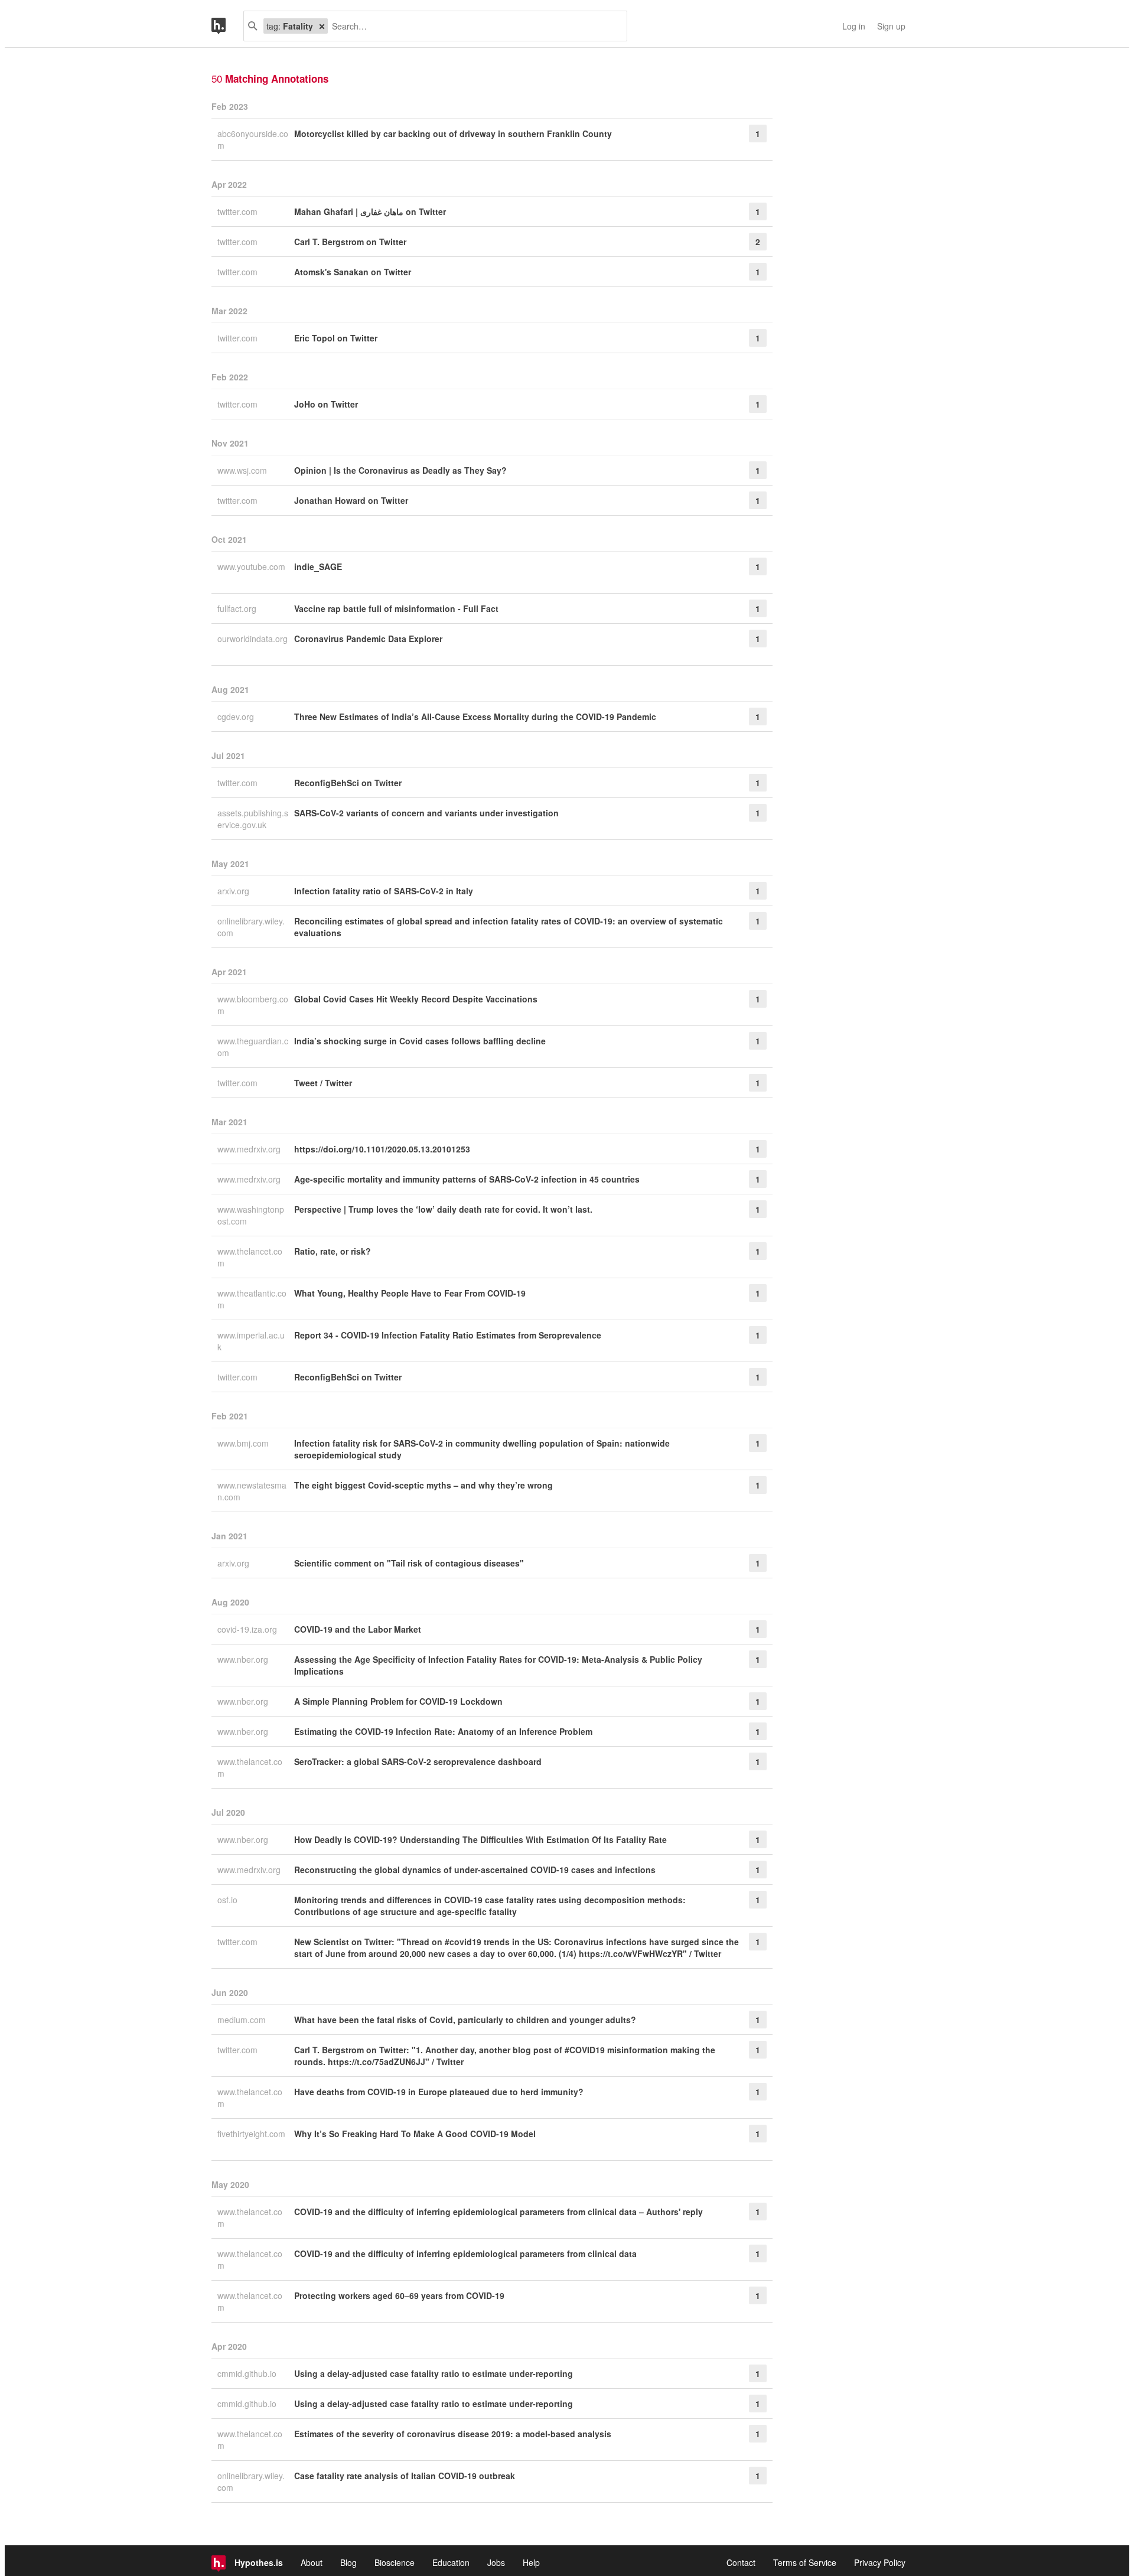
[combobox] (473, 26)
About (312, 2562)
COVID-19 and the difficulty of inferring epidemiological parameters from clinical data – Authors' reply (498, 2212)
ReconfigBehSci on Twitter (348, 783)
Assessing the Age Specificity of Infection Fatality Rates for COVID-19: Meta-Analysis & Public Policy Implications (498, 1665)
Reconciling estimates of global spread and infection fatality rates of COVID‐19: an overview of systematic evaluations (509, 927)
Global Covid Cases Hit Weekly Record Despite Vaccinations (416, 999)
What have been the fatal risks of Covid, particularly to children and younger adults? (465, 2020)
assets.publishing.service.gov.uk (253, 819)
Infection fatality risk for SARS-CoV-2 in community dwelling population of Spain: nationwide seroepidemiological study (482, 1449)
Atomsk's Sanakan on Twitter (353, 272)
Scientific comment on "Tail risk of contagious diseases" (409, 1563)
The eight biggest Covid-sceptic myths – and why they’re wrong (423, 1485)
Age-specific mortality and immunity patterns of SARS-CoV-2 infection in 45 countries (467, 1179)
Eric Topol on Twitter (336, 338)
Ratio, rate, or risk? (333, 1251)
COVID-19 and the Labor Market (358, 1629)
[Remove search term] (322, 26)
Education (451, 2562)
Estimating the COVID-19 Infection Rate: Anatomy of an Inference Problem (443, 1731)
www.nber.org (244, 1659)
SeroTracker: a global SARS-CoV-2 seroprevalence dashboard (418, 1761)
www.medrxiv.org (250, 1149)
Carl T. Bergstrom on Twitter (350, 242)
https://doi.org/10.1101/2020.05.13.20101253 (382, 1149)
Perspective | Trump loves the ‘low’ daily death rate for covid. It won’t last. (443, 1209)
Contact (741, 2562)
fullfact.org (238, 608)
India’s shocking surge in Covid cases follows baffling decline (420, 1041)
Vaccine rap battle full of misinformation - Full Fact (396, 608)
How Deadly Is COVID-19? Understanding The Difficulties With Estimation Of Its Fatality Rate (480, 1839)
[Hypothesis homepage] (227, 26)
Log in (854, 26)
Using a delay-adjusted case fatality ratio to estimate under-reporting (434, 2373)
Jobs (496, 2562)
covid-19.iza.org (248, 1629)
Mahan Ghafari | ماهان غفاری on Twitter (370, 211)
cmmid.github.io (248, 2373)
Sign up (891, 26)
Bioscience (395, 2562)
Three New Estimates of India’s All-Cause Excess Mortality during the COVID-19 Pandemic (475, 717)
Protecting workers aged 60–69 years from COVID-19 (399, 2295)
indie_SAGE (318, 566)
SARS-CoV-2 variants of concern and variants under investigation (426, 813)
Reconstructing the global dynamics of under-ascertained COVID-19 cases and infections (475, 1870)
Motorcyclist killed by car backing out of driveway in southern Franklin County (453, 133)
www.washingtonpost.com (251, 1215)
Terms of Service (805, 2562)
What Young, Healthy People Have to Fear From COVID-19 (410, 1293)
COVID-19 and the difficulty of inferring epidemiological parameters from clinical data (465, 2253)
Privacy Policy (880, 2562)
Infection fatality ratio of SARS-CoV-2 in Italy (384, 891)
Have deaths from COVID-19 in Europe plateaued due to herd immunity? (439, 2092)
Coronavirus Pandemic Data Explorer (368, 639)
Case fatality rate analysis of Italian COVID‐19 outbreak (405, 2476)
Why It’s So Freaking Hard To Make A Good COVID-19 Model (415, 2134)
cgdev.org (237, 717)
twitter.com (239, 211)
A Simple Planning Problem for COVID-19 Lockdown (398, 1701)
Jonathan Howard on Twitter (351, 500)
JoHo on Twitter (326, 404)
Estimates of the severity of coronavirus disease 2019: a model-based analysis (453, 2434)
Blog (348, 2562)
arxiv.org (234, 891)
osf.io (229, 1900)
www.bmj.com (244, 1443)
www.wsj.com (243, 470)
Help (531, 2562)
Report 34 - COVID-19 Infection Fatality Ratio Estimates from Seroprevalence (448, 1335)
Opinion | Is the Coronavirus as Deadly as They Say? (400, 470)
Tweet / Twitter (323, 1083)
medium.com (243, 2020)
